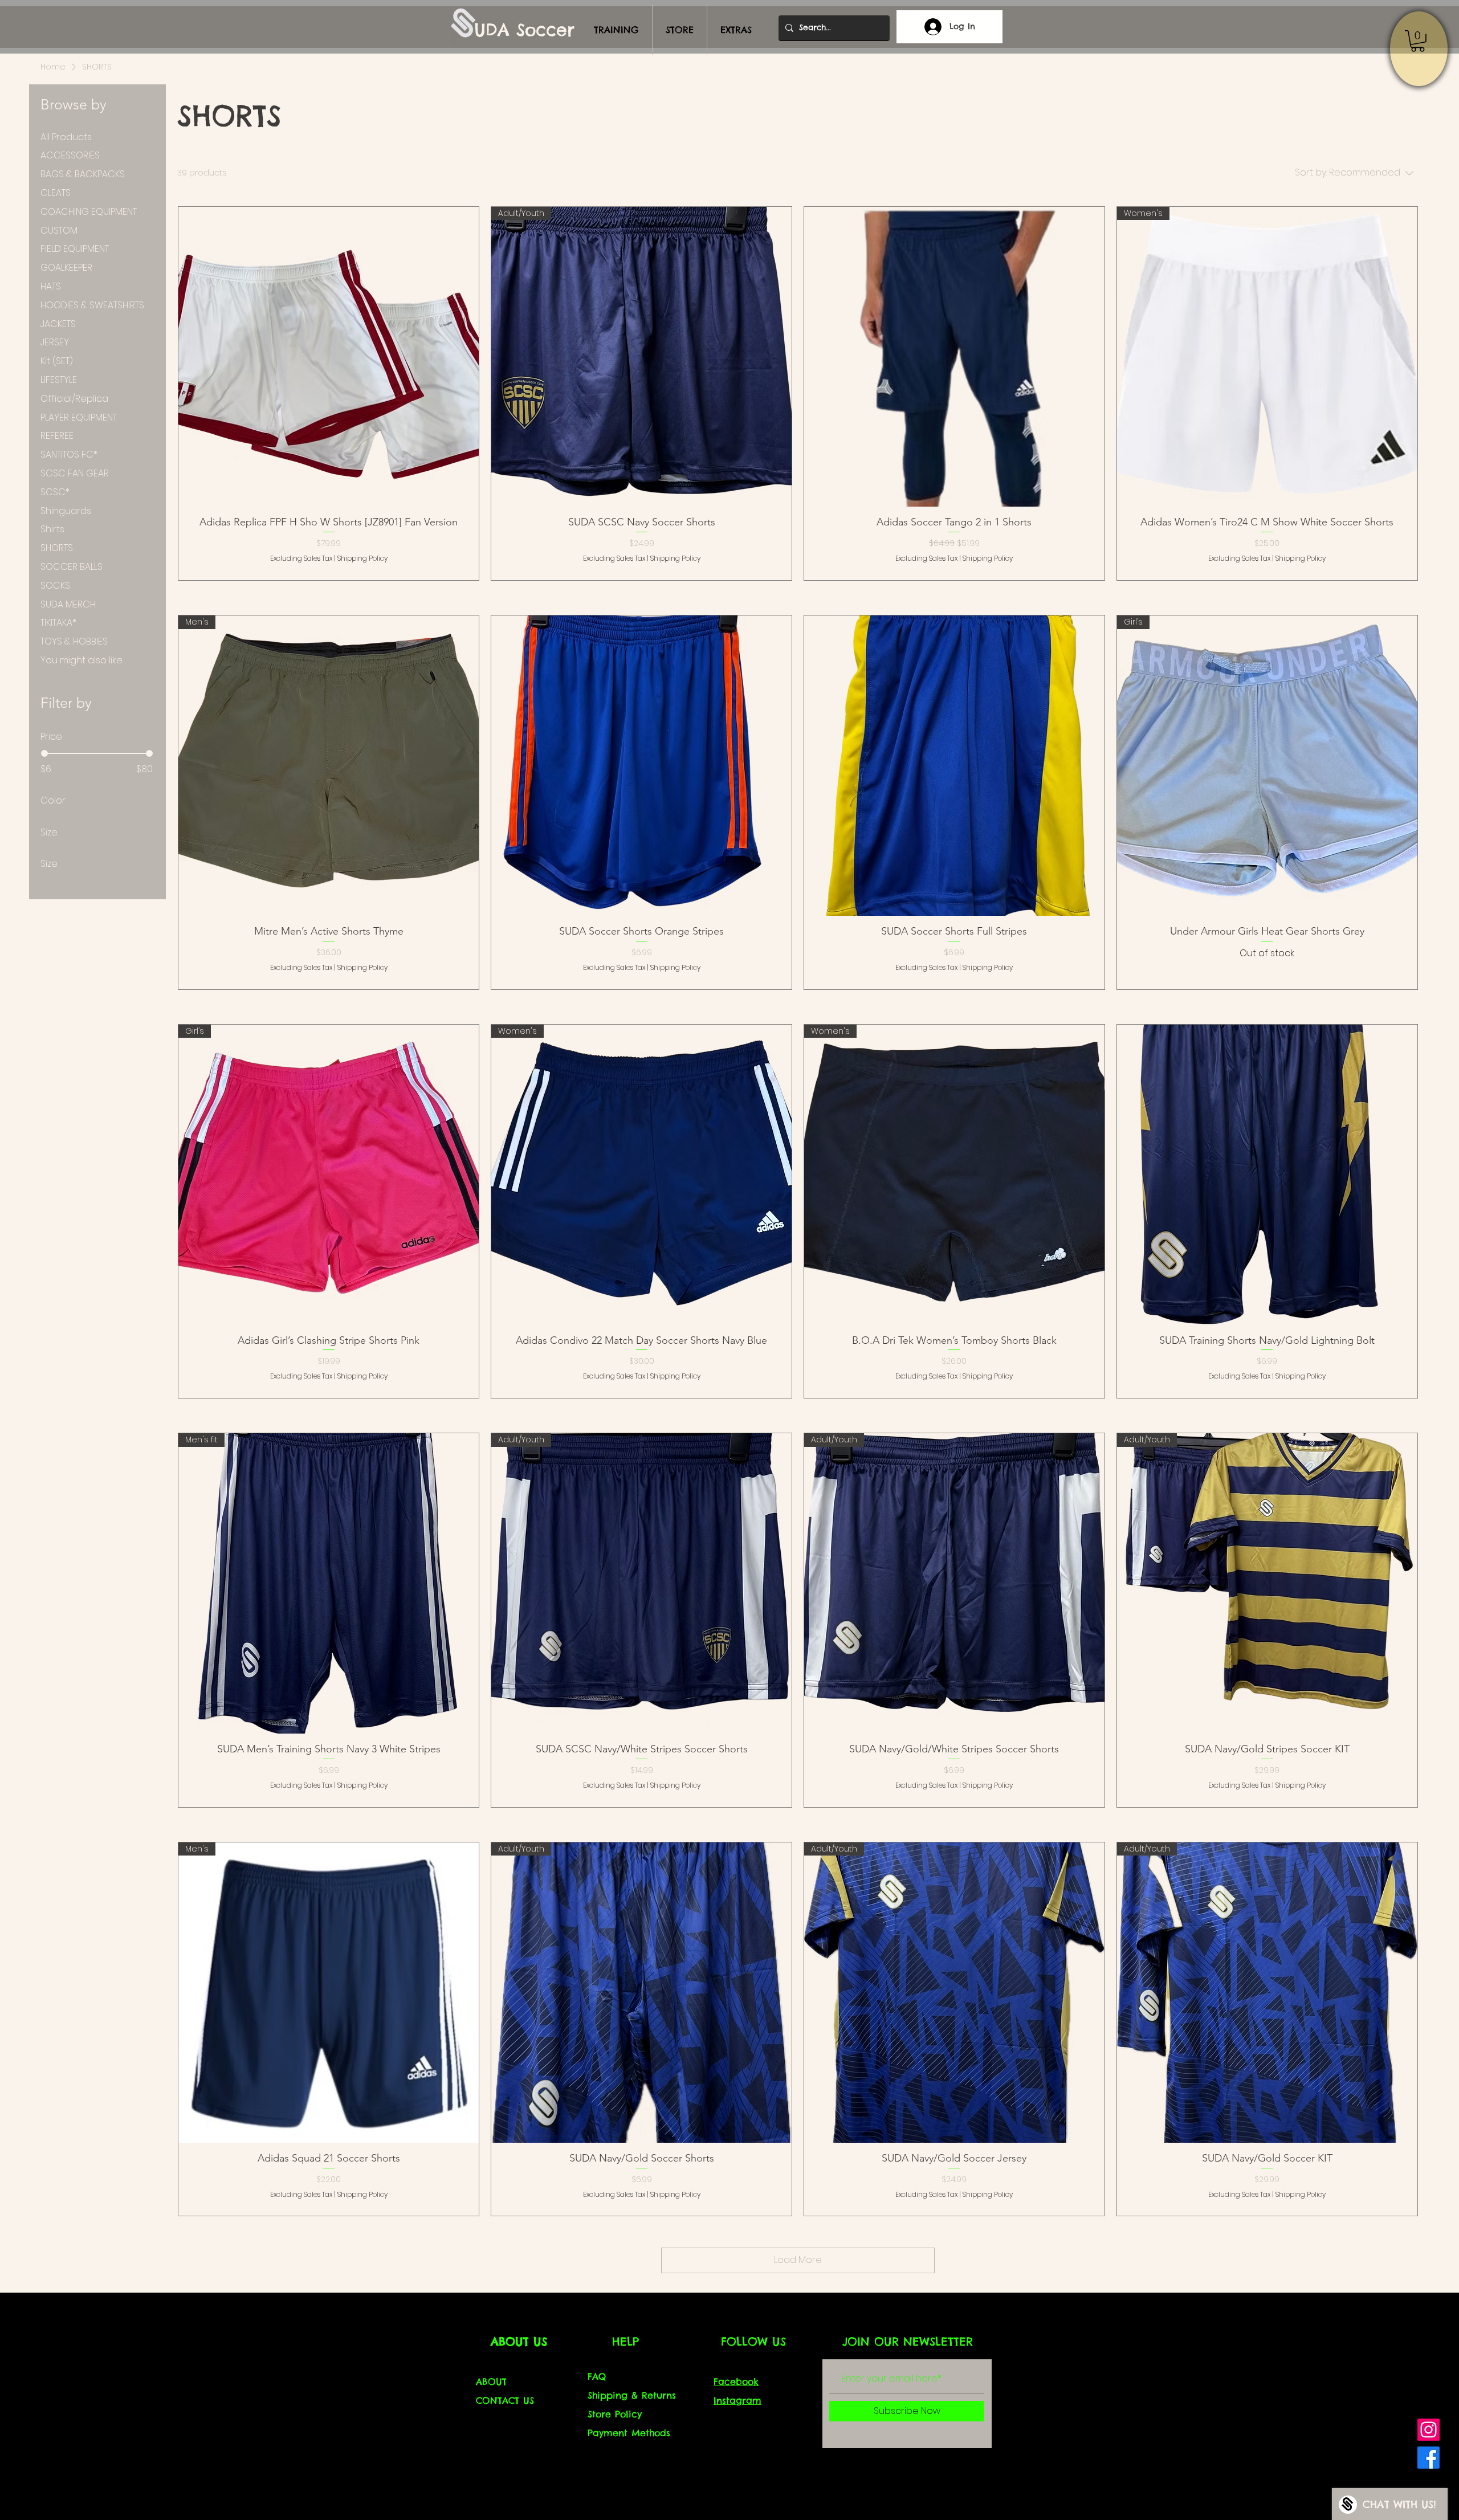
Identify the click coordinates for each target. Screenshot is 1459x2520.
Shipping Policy (362, 558)
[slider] (44, 753)
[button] (1418, 41)
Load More (798, 2260)
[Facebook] (1429, 2458)
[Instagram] (1429, 2430)
